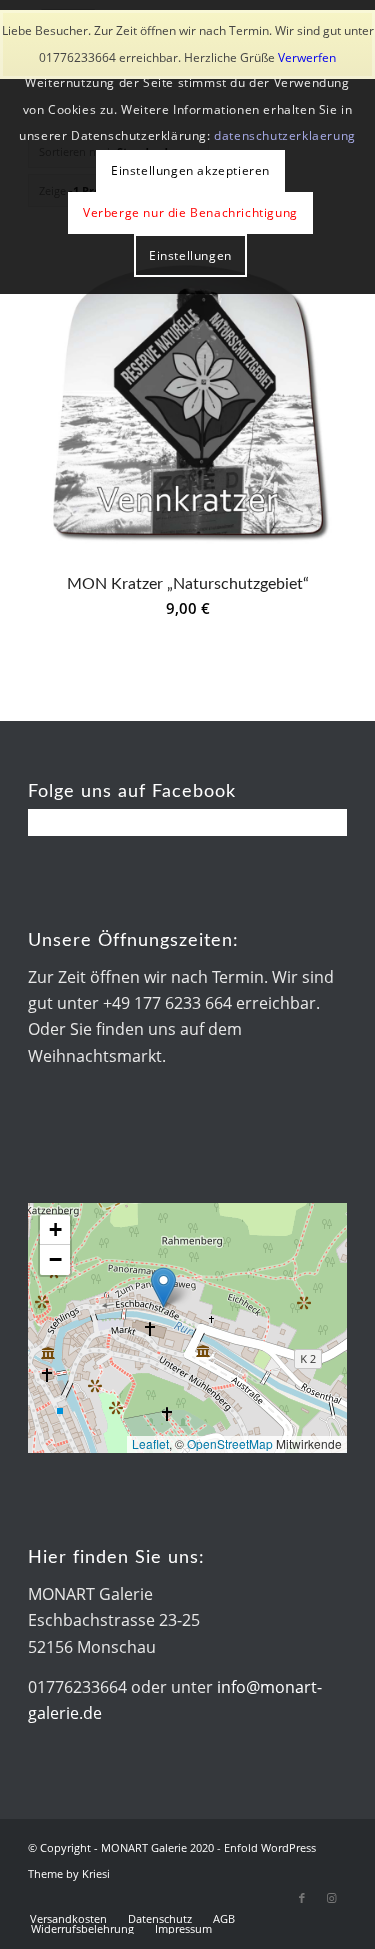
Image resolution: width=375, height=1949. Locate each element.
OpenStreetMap (230, 1443)
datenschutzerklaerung (285, 135)
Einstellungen (190, 255)
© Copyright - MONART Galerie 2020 (121, 1847)
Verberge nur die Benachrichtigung (190, 212)
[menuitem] (68, 1919)
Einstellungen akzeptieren (190, 170)
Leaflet (150, 1443)
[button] (163, 1287)
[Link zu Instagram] (332, 1898)
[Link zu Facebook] (302, 1898)
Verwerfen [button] (307, 57)
